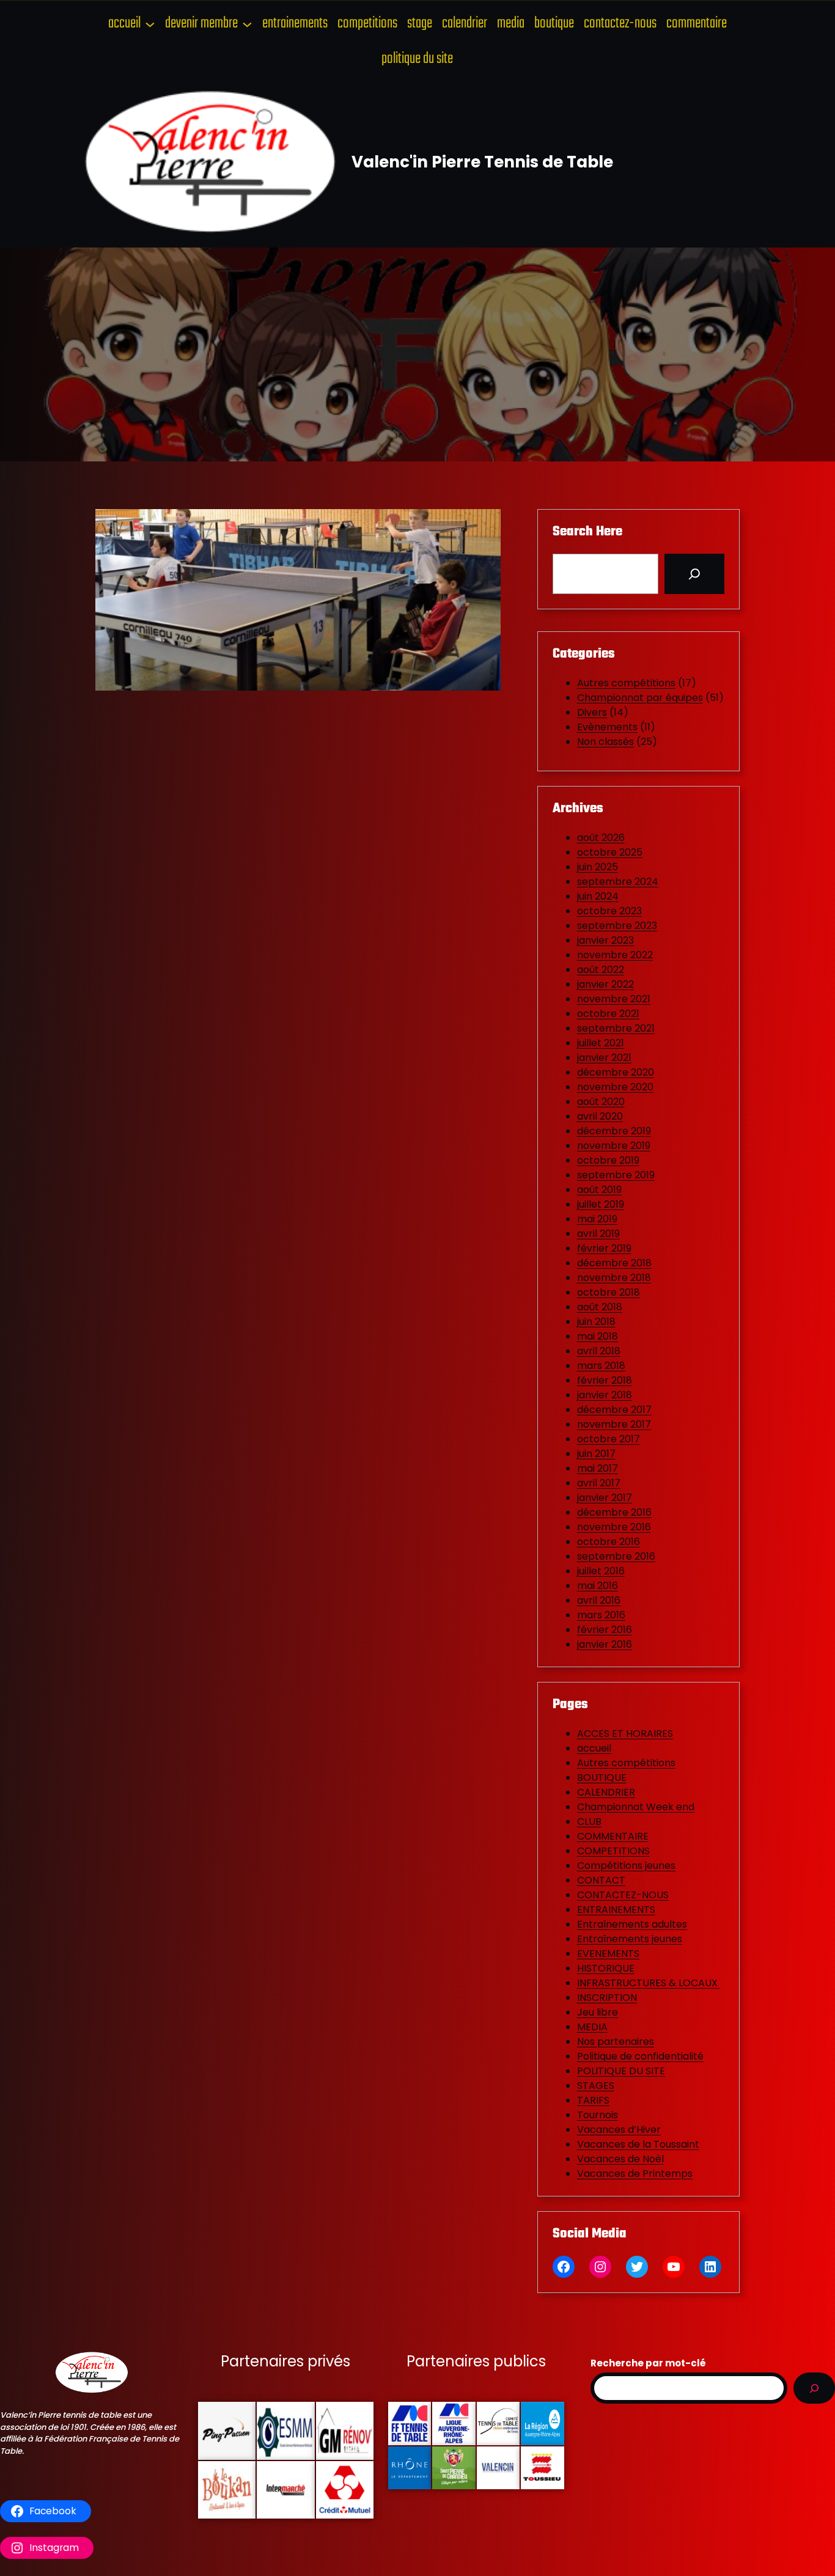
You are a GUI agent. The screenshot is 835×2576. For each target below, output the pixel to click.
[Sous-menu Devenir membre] (247, 24)
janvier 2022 (605, 984)
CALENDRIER (606, 1792)
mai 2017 (598, 1468)
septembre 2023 (617, 926)
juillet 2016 (601, 1571)
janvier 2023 (605, 940)
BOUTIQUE (602, 1778)
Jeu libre (598, 2012)
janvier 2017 (605, 1498)
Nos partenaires (616, 2042)
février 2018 (605, 1380)
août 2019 (599, 1190)
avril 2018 (599, 1351)
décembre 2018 (614, 1263)
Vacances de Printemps (635, 2174)
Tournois (598, 2115)
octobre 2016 (609, 1542)
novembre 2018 (614, 1278)
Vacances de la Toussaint (638, 2144)
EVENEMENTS (608, 1954)
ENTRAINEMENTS (616, 1910)
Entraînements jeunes (630, 1939)
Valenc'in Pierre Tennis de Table (482, 162)
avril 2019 (598, 1234)
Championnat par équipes (640, 698)
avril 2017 (599, 1483)
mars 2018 (601, 1366)
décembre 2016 (614, 1512)
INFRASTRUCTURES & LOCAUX (649, 1983)
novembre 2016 (614, 1527)
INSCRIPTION (607, 1998)
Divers (592, 712)
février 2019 (604, 1248)
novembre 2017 (614, 1424)
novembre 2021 (614, 999)
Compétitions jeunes (626, 1866)
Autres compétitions (626, 683)
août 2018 (600, 1307)
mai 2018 (598, 1336)
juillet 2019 (601, 1204)
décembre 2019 (614, 1131)
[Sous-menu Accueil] (150, 24)
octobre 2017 (609, 1439)
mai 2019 (597, 1219)
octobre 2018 (609, 1292)
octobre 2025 (610, 852)
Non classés (605, 742)
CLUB (589, 1822)
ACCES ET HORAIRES (625, 1734)
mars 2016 (601, 1615)
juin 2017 (596, 1454)
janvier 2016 (605, 1644)
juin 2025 (598, 867)
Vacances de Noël (620, 2159)
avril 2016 (599, 1600)
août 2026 (601, 838)
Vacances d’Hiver (619, 2130)
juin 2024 (598, 896)
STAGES (596, 2086)
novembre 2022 (615, 955)
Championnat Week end (636, 1807)
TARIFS (593, 2100)
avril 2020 (600, 1116)
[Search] (694, 574)
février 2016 (605, 1630)
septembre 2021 (616, 1028)
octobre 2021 (608, 1014)
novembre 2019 (614, 1146)
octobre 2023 (609, 911)
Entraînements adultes (632, 1924)
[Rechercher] (814, 2388)
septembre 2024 (618, 882)
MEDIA (592, 2027)
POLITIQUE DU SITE (621, 2071)
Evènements (607, 727)
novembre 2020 (615, 1087)
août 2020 (601, 1102)
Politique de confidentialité (640, 2056)
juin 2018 (596, 1322)
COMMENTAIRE (613, 1836)
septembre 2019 (616, 1175)
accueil (594, 1748)
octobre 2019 (608, 1160)
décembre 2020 (616, 1072)
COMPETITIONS (613, 1851)
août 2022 (601, 970)
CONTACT (601, 1880)
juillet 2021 (601, 1043)
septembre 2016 (616, 1556)
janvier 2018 (605, 1395)
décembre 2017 (614, 1410)
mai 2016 (598, 1586)
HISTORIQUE (606, 1968)
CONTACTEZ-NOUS (623, 1895)
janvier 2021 (604, 1058)
